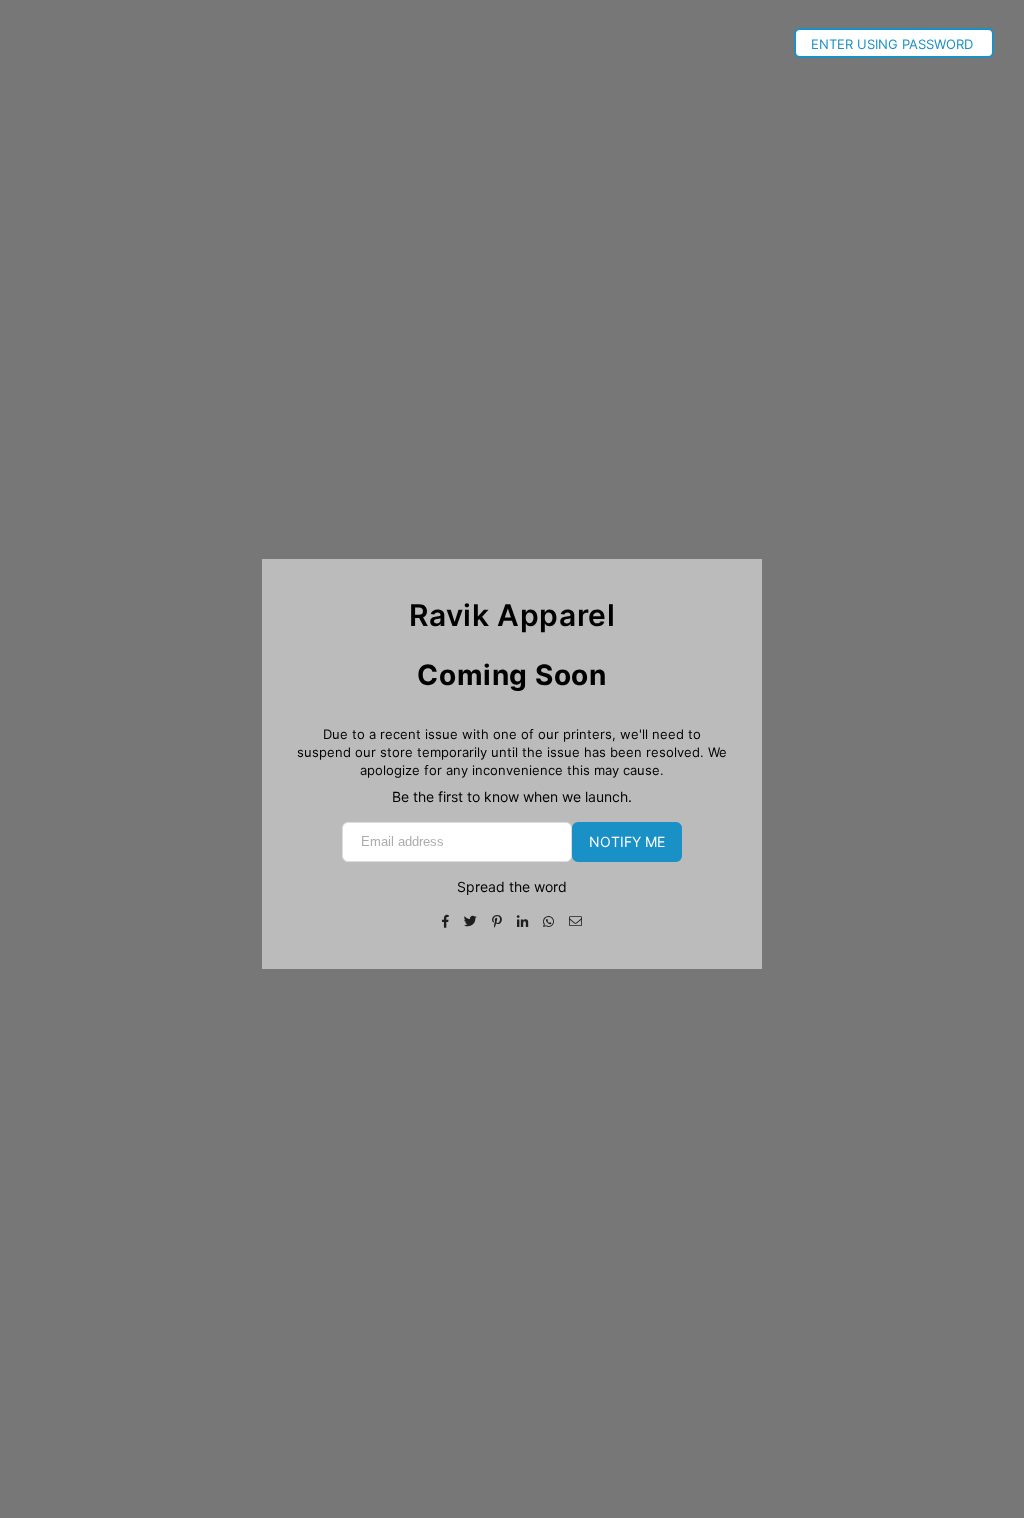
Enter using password (894, 44)
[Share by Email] (576, 920)
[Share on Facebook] (446, 920)
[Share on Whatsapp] (549, 920)
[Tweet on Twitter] (471, 920)
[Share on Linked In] (523, 920)
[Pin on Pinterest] (497, 920)
